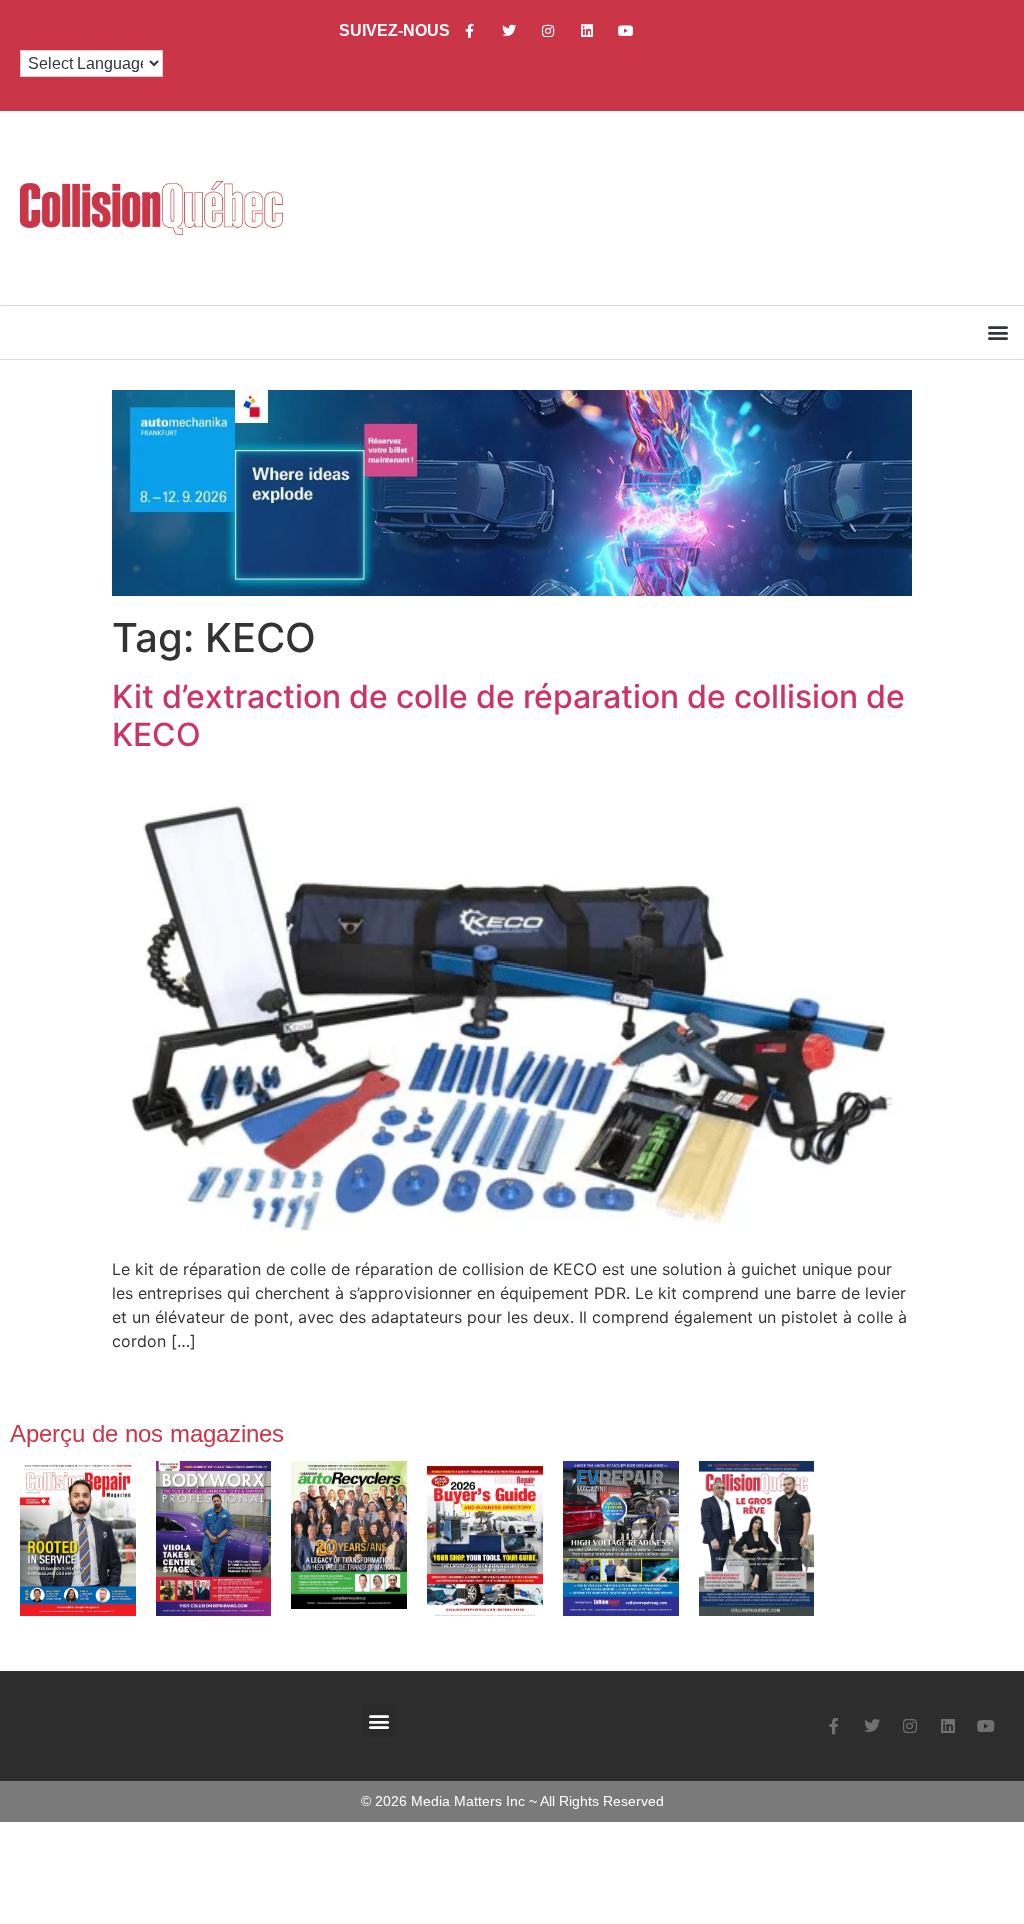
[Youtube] (626, 30)
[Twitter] (508, 30)
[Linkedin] (586, 30)
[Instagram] (547, 30)
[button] (997, 332)
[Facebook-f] (469, 30)
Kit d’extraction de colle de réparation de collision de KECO (508, 715)
